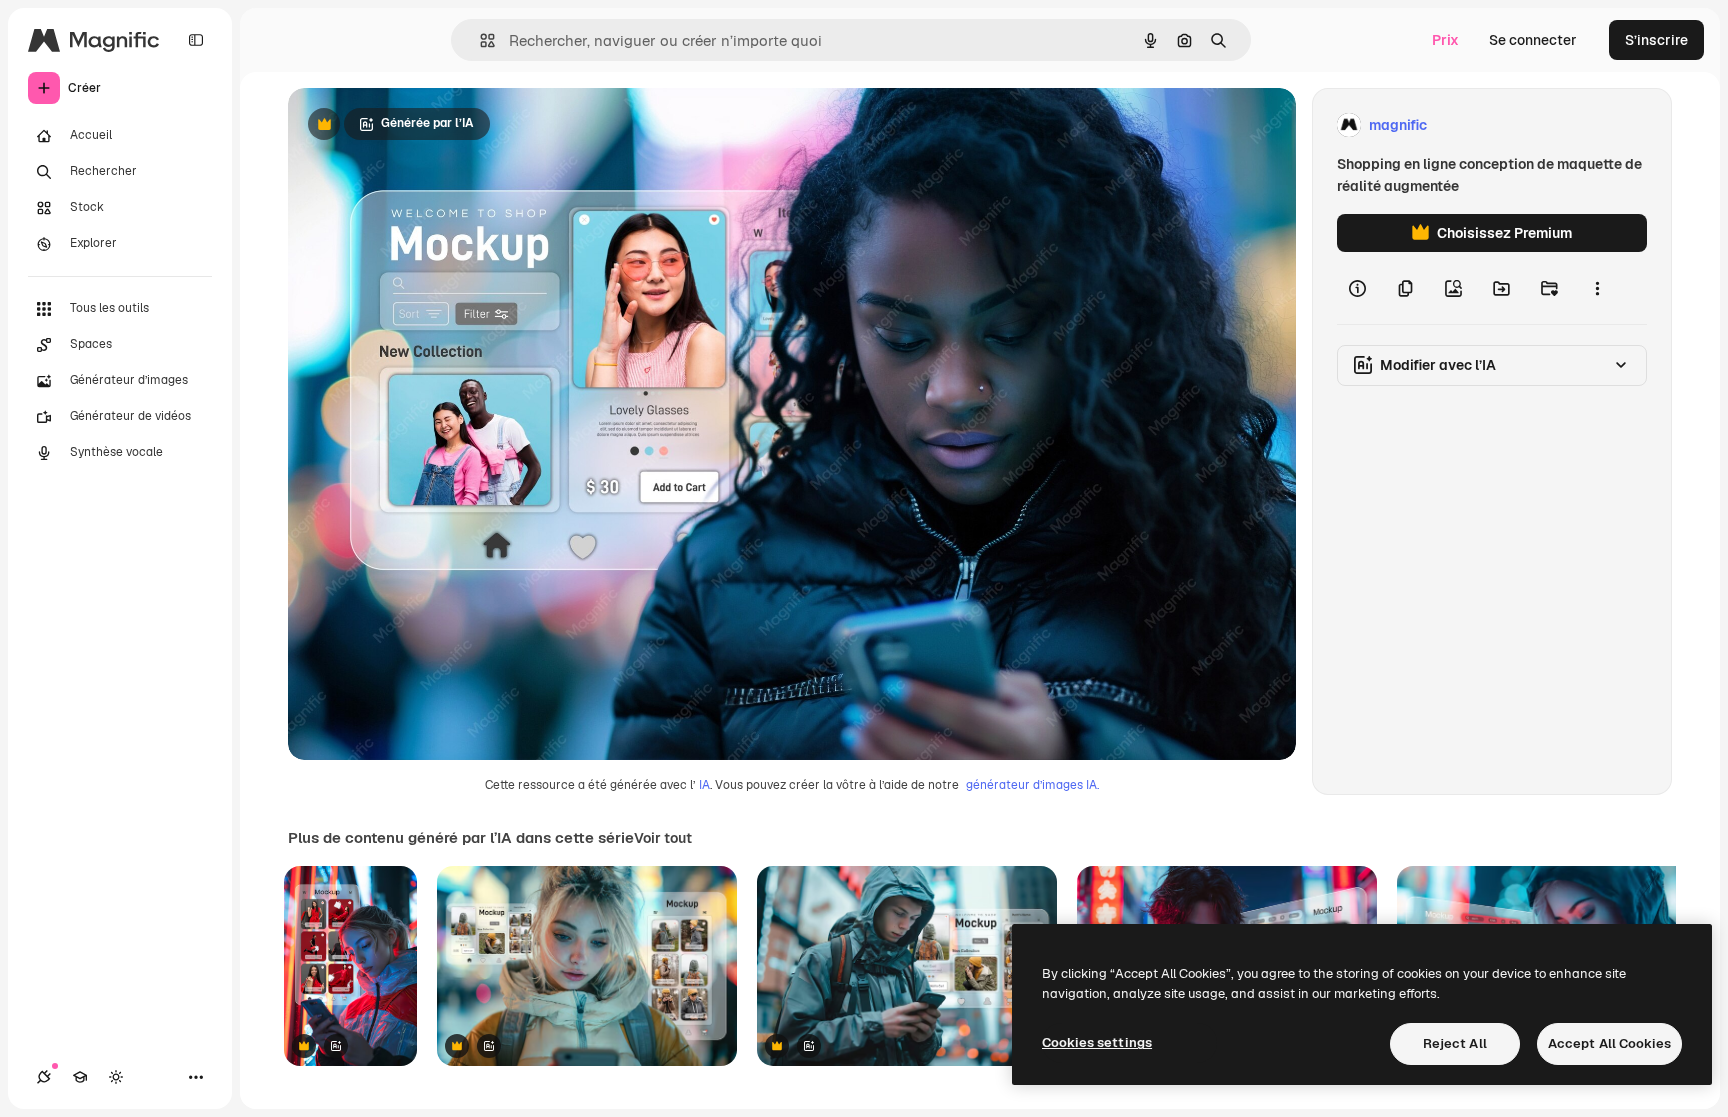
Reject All (1455, 1043)
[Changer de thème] (116, 1077)
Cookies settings (1097, 1042)
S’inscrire (1656, 40)
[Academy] (80, 1077)
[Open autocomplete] (479, 40)
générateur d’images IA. (1032, 785)
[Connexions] (44, 1077)
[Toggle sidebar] (196, 40)
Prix (1445, 40)
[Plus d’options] (1597, 288)
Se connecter (1533, 40)
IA (704, 785)
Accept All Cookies (1609, 1043)
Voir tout (663, 838)
